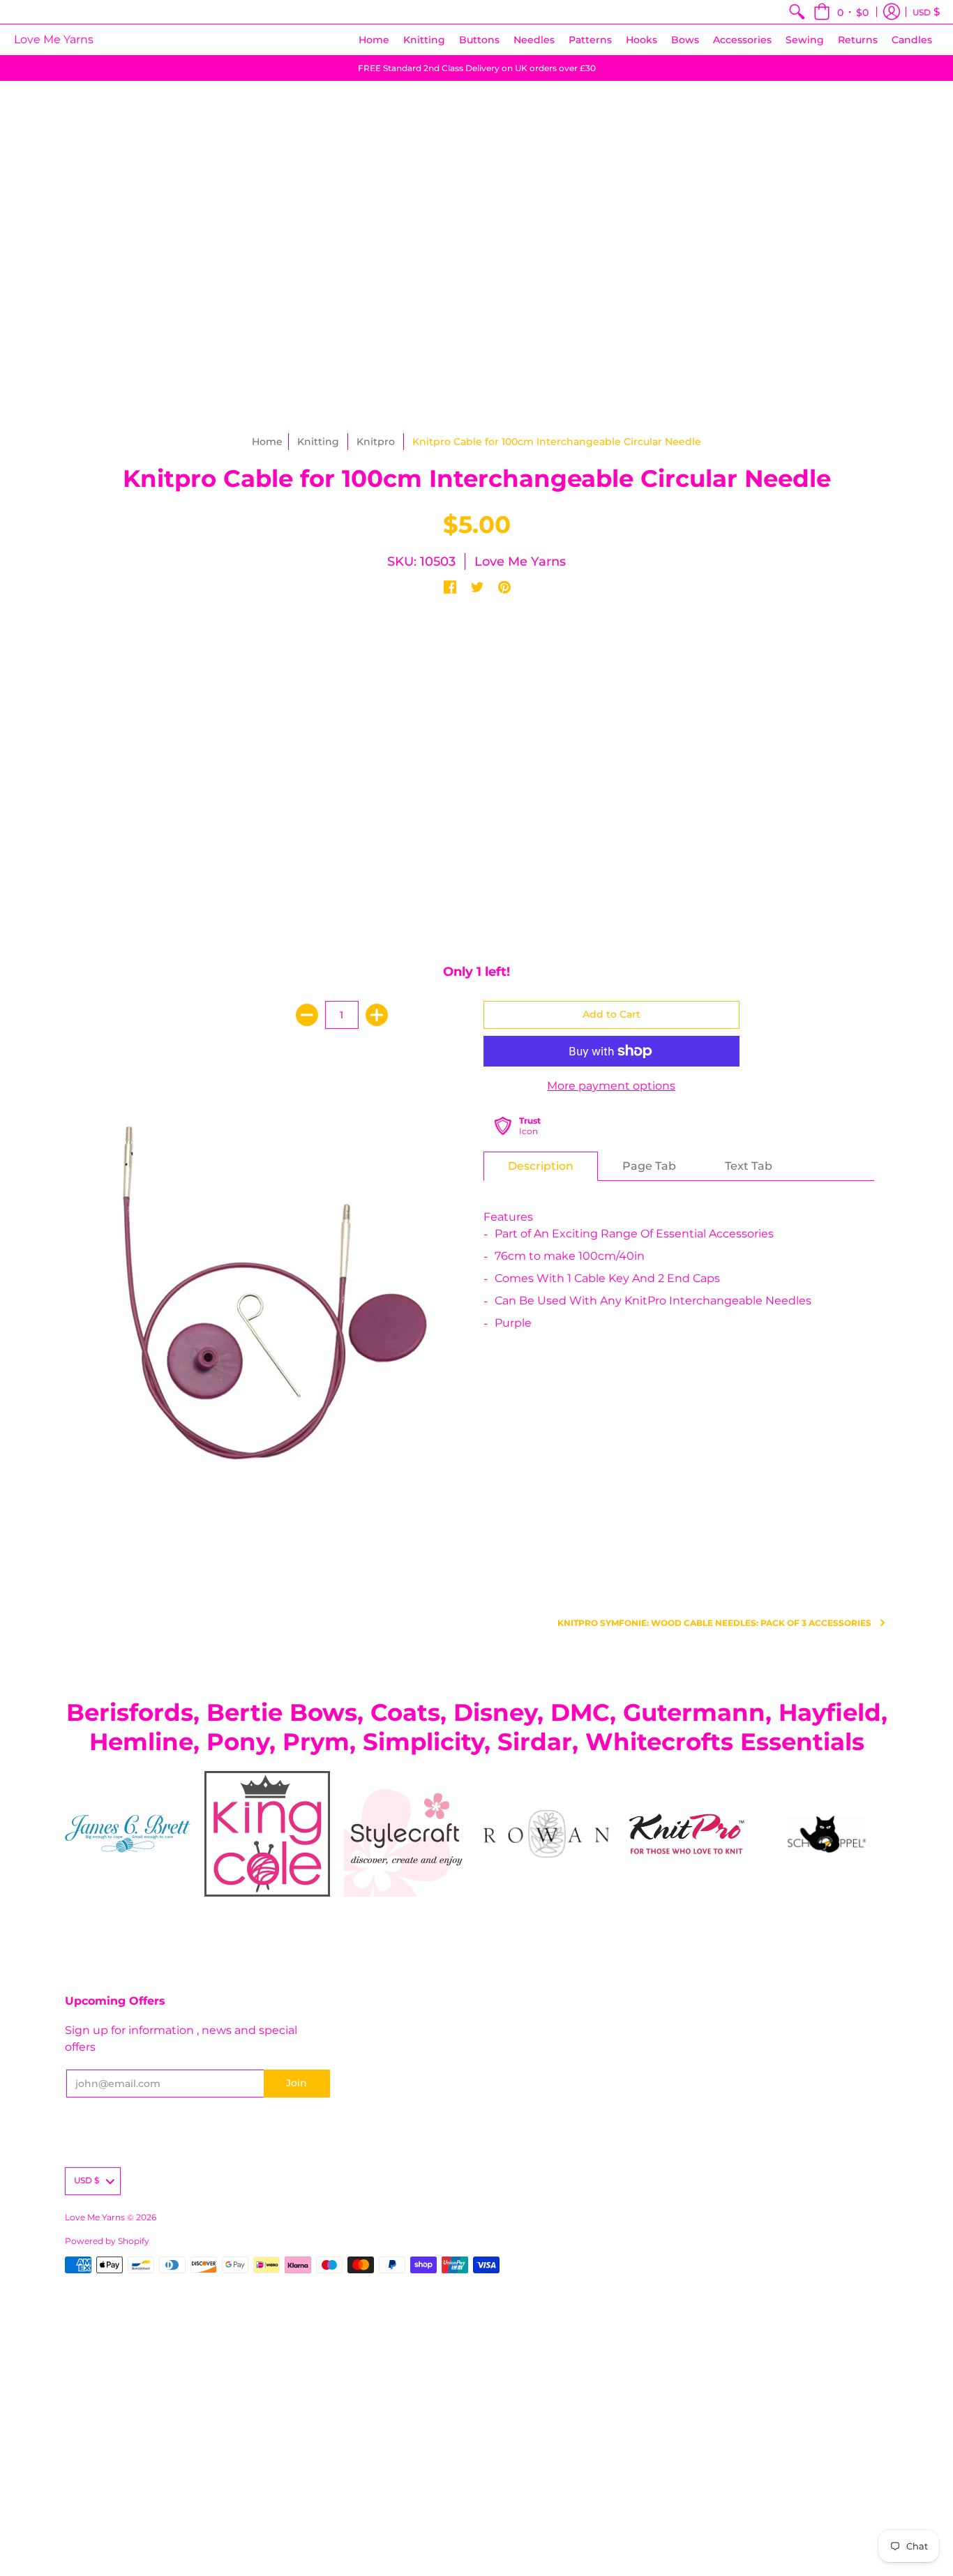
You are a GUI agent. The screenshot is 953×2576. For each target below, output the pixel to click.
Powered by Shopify (107, 2241)
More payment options (611, 1086)
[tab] (541, 1166)
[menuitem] (797, 12)
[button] (841, 12)
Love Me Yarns (54, 39)
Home (267, 442)
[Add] (377, 1015)
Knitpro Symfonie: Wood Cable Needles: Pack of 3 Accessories (714, 1623)
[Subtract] (307, 1015)
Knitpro (376, 442)
